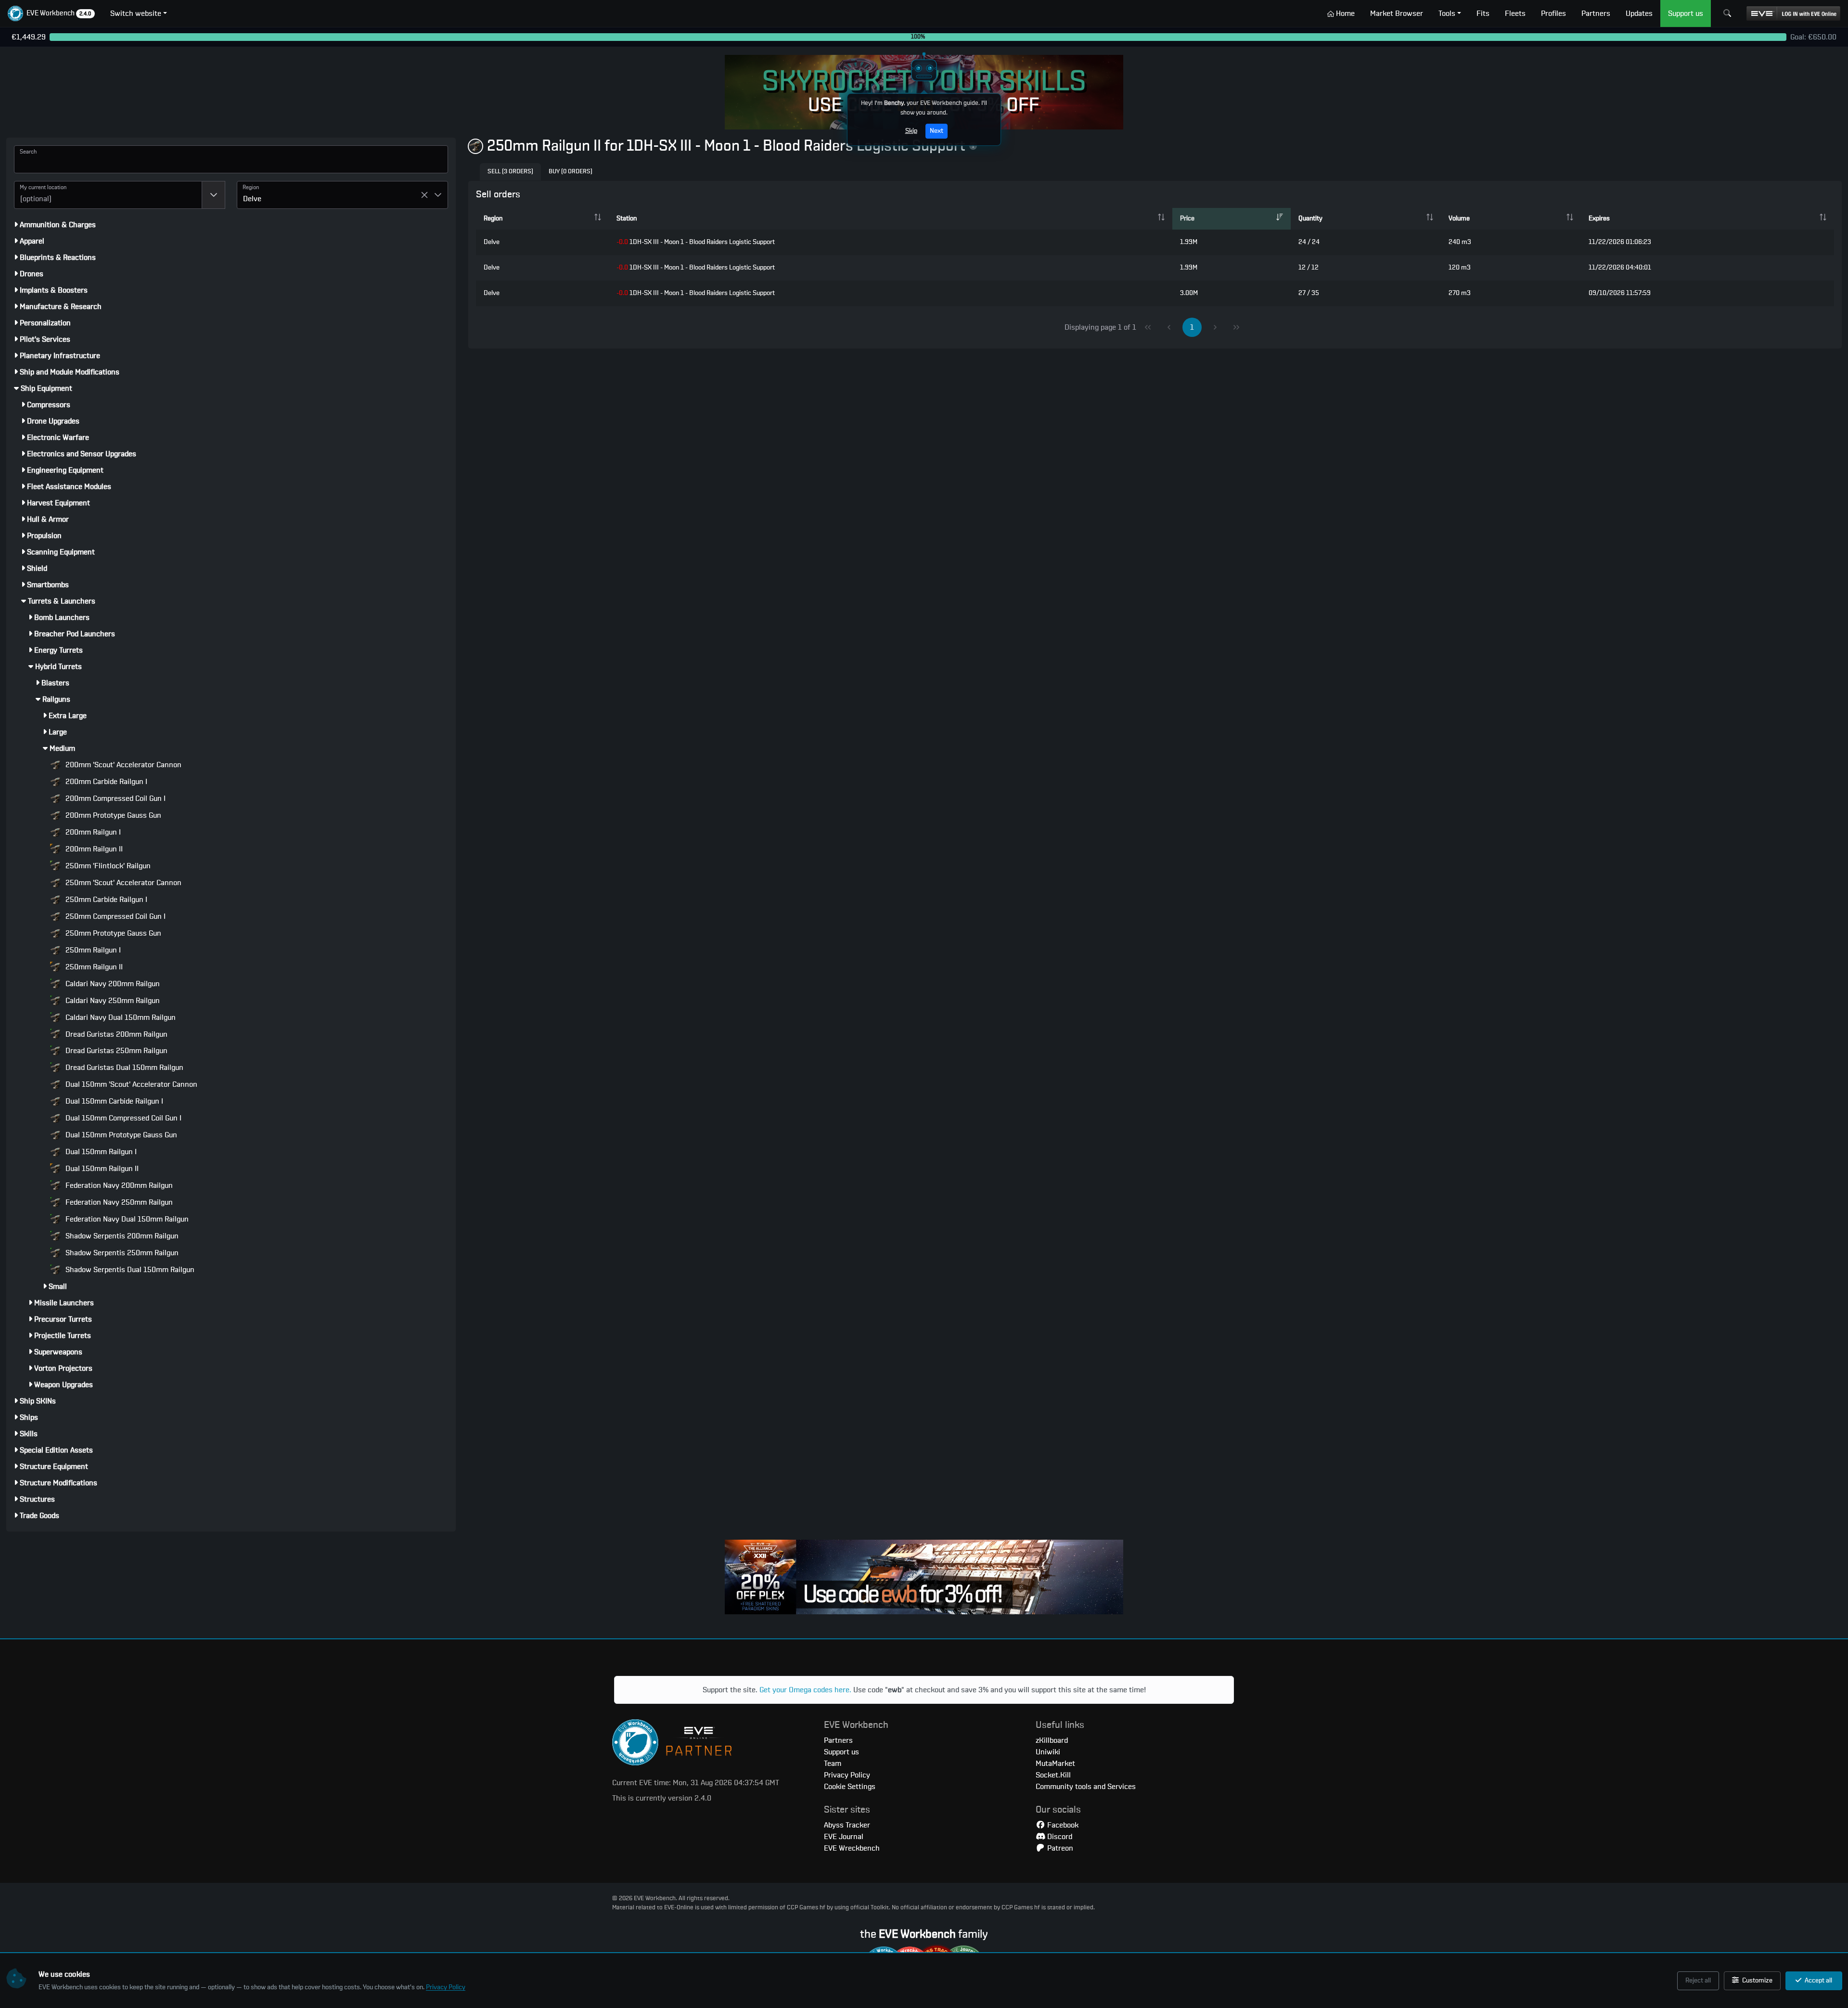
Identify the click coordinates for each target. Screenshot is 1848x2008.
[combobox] (108, 195)
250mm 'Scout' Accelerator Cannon (122, 883)
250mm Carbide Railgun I (105, 900)
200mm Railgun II (93, 849)
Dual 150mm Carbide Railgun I (113, 1101)
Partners (838, 1740)
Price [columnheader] (1187, 219)
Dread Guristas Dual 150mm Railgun (123, 1068)
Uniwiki (1048, 1752)
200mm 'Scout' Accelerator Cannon (122, 765)
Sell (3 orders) (510, 172)
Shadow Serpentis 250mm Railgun (121, 1253)
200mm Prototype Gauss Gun (112, 815)
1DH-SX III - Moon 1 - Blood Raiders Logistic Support (696, 242)
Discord (1059, 1837)
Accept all (1818, 1981)
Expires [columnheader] (1599, 219)
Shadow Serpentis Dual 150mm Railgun (129, 1270)
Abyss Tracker (847, 1825)
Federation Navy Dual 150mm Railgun (126, 1219)
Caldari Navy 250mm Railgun (112, 1001)
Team (833, 1763)
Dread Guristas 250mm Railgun (115, 1051)
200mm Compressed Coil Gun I (115, 798)
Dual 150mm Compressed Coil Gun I (122, 1118)
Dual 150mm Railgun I (100, 1152)
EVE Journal (844, 1837)
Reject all (1698, 1981)
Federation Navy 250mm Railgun (118, 1202)
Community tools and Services (1086, 1787)
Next (937, 131)
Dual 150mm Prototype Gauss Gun (120, 1135)
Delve (492, 242)
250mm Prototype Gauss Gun (112, 933)
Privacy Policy (446, 1987)
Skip (911, 131)
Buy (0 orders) (571, 172)
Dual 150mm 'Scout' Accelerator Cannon (130, 1084)
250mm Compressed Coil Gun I (115, 916)
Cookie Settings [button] (850, 1787)
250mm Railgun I (92, 950)
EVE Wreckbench (852, 1848)
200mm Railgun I (92, 832)
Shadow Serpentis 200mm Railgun (121, 1236)
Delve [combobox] (252, 199)
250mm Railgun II (93, 967)
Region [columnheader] (493, 219)
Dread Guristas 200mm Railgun (115, 1034)
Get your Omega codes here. (805, 1690)
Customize (1757, 1981)
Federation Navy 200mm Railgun (118, 1185)
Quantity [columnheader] (1310, 219)
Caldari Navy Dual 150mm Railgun (120, 1017)
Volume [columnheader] (1459, 219)
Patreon (1059, 1848)
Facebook (1062, 1825)
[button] (51, 13)
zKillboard (1052, 1740)
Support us (841, 1752)
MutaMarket (1055, 1763)
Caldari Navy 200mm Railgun (112, 984)
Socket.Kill (1053, 1775)
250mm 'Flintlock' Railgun (107, 866)
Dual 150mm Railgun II (101, 1169)
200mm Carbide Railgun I (105, 782)
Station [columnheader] (627, 219)
